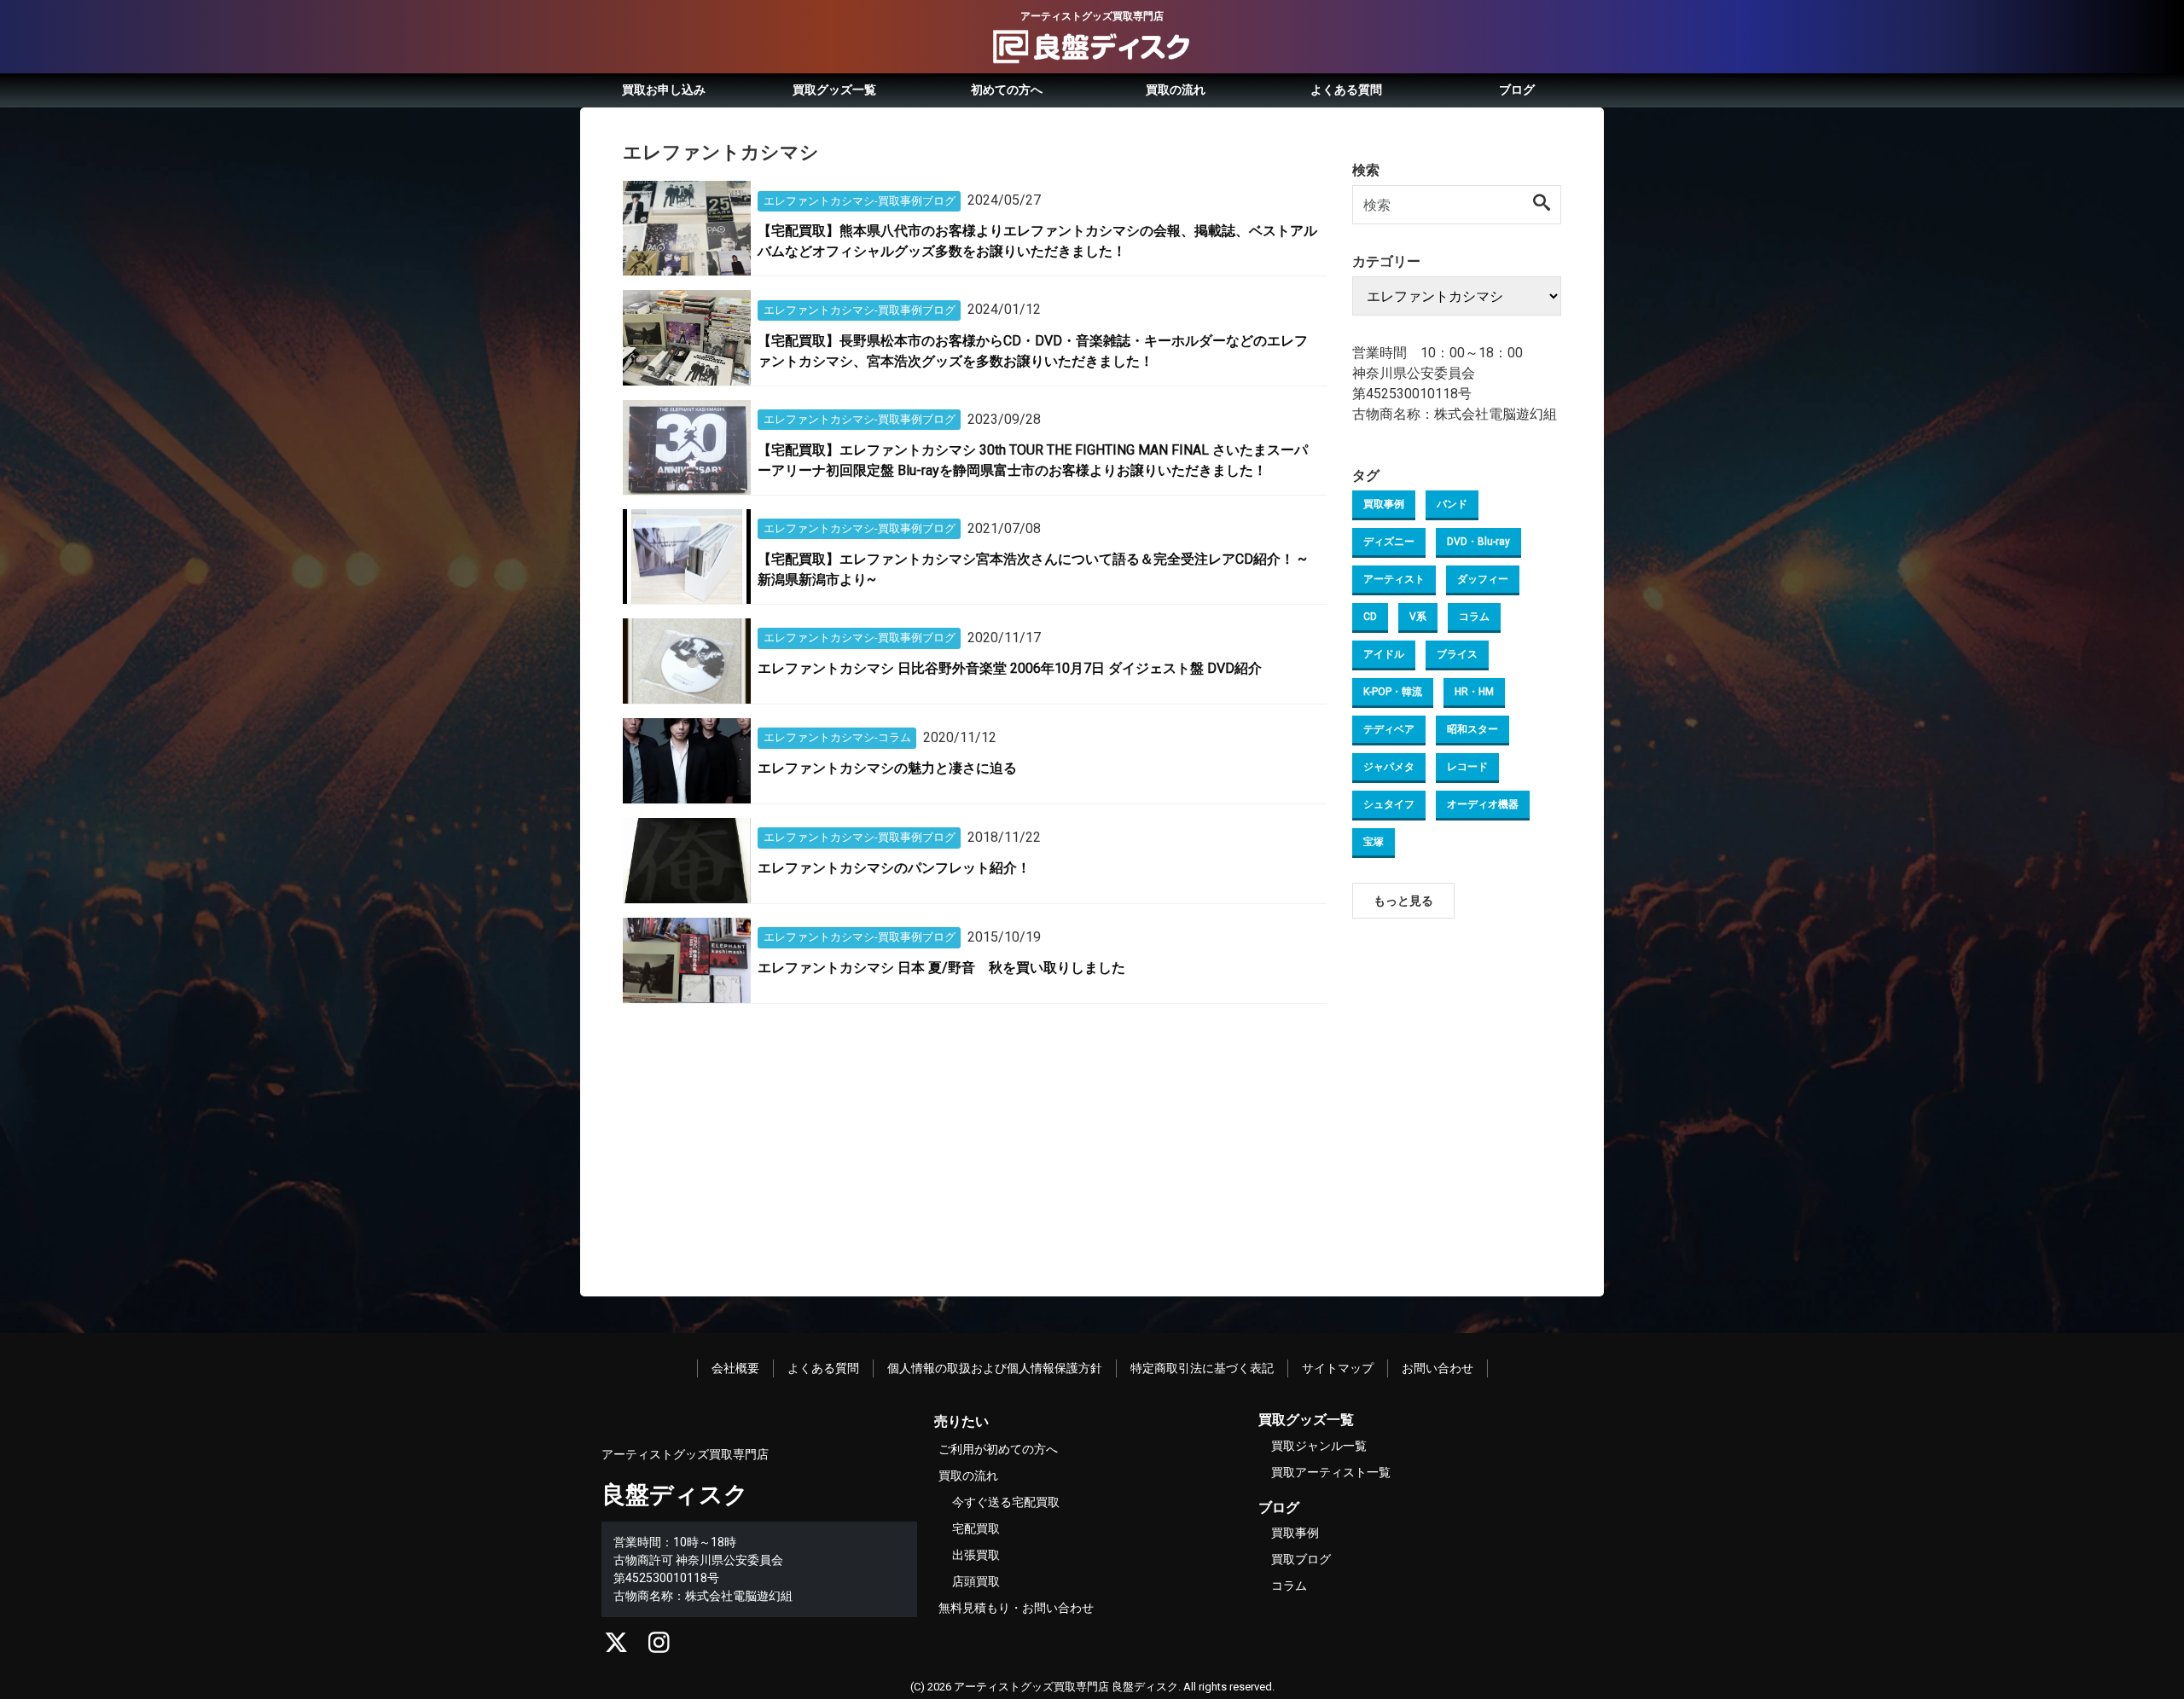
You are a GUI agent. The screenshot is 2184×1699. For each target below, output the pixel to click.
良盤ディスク (675, 1495)
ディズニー (1389, 542)
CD (1370, 617)
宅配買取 (976, 1528)
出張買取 (976, 1555)
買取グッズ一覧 (834, 90)
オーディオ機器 (1483, 804)
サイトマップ (1338, 1368)
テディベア (1389, 729)
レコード (1467, 767)
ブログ (1517, 90)
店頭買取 (976, 1581)
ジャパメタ (1389, 767)
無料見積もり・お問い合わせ (1016, 1608)
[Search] (1542, 204)
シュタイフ (1389, 804)
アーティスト (1394, 579)
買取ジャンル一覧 (1319, 1446)
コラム (1474, 617)
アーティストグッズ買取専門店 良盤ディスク (1066, 1687)
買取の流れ (1176, 90)
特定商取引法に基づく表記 (1202, 1368)
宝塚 (1374, 842)
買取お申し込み (664, 90)
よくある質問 (1346, 90)
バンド (1452, 504)
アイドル (1384, 654)
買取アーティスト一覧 (1331, 1472)
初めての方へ (1007, 90)
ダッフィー (1483, 579)
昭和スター (1472, 729)
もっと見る (1403, 901)
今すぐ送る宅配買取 (1006, 1502)
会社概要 (735, 1368)
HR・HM (1474, 692)
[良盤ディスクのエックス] (616, 1647)
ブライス (1457, 654)
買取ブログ (1301, 1559)
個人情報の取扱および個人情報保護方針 (995, 1368)
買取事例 (1384, 504)
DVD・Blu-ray (1478, 542)
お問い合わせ (1438, 1368)
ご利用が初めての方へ (998, 1449)
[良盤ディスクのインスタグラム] (659, 1647)
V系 (1418, 617)
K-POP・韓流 (1393, 692)
